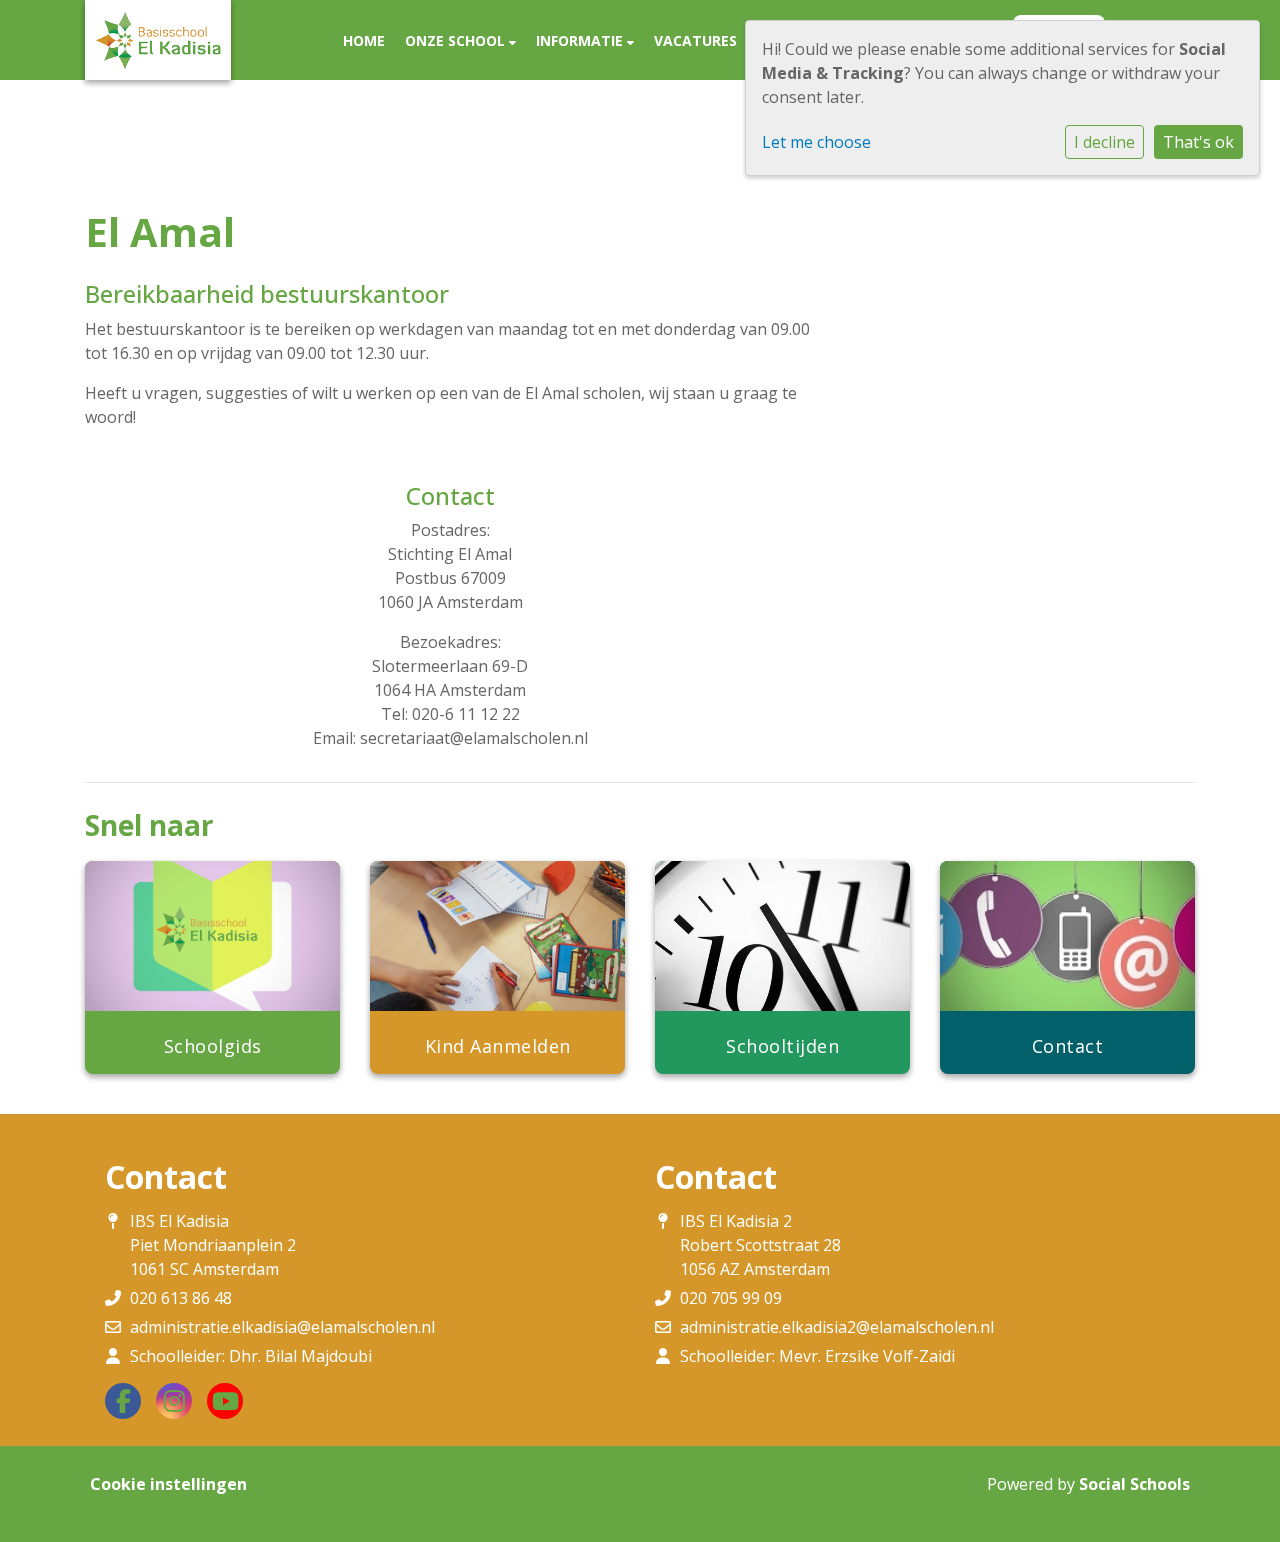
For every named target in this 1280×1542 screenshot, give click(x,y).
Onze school (457, 40)
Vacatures (695, 40)
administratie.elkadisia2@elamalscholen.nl (837, 1327)
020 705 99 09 (731, 1298)
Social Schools (1134, 1484)
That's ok (1198, 142)
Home (364, 40)
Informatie (581, 40)
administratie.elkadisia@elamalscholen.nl (282, 1327)
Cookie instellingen (168, 1484)
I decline (1104, 142)
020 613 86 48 (181, 1298)
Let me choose (816, 142)
